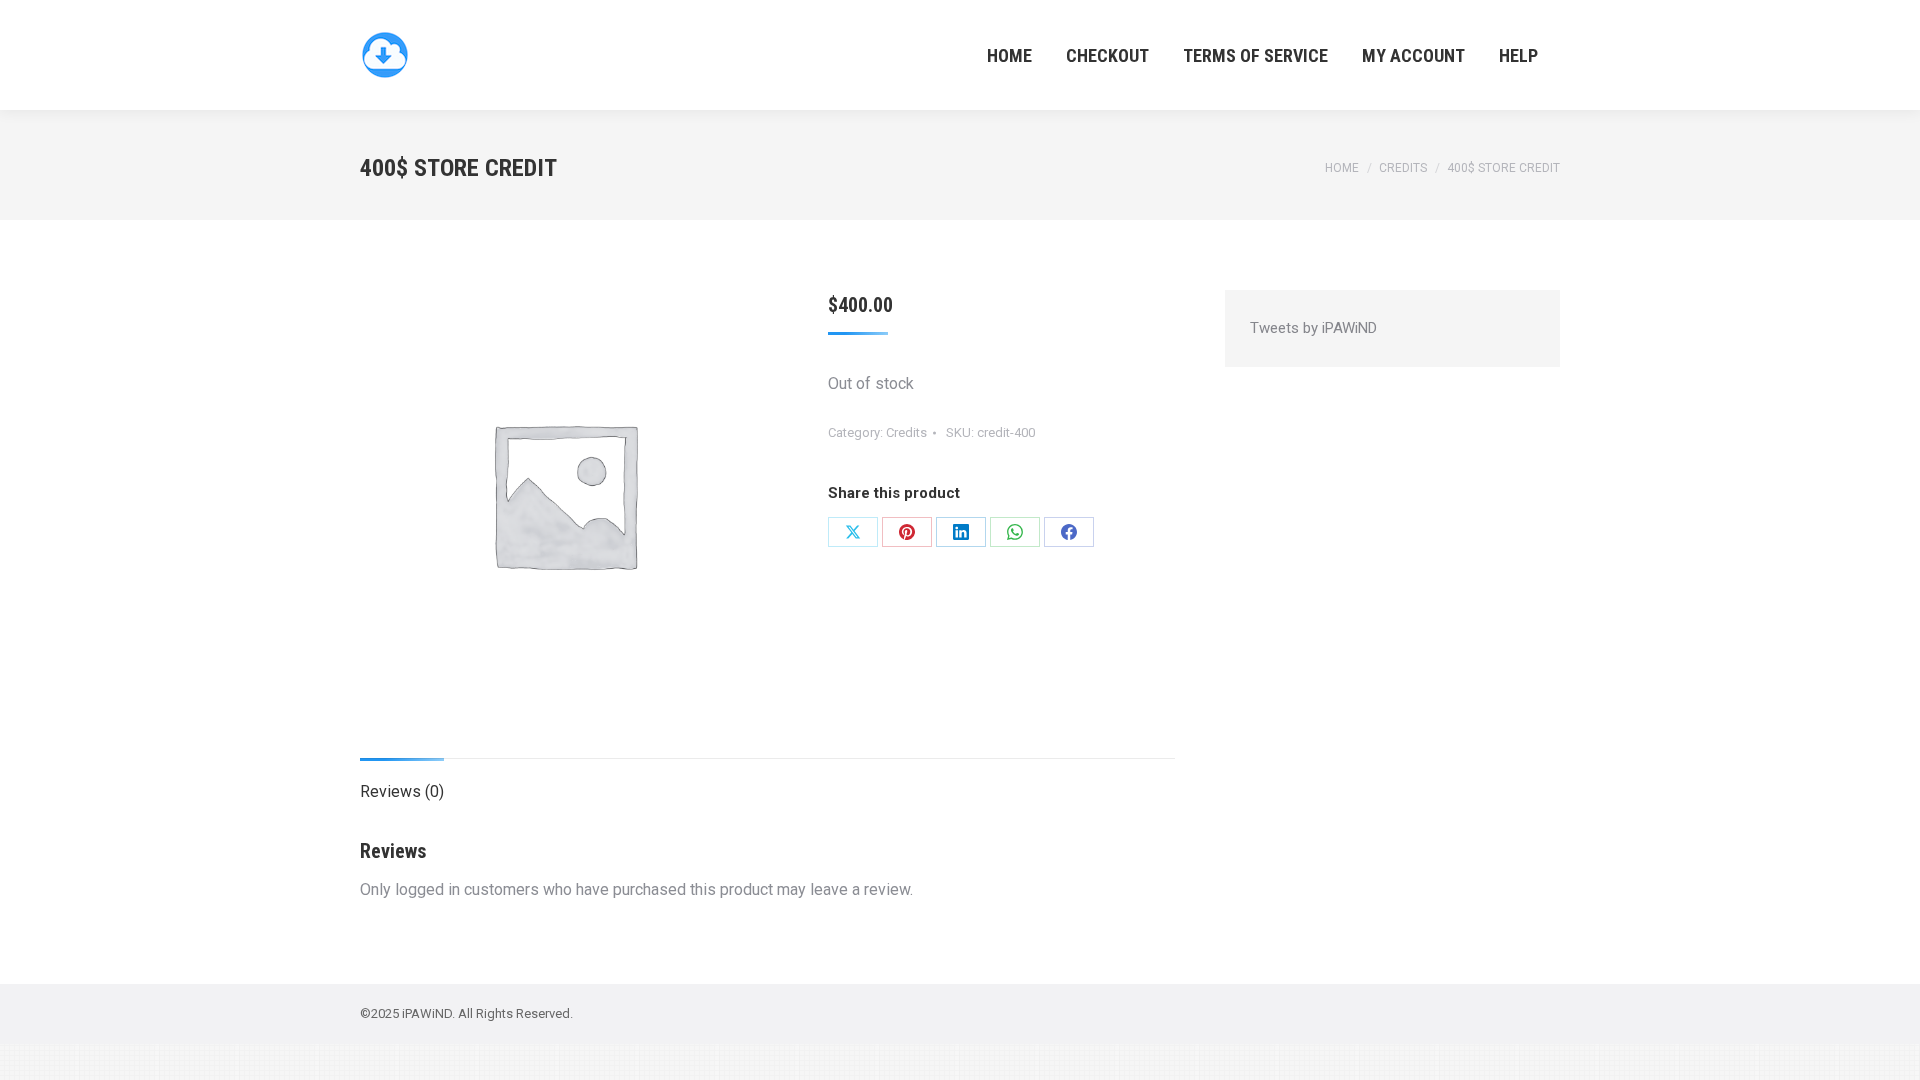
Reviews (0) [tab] (402, 791)
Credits (906, 432)
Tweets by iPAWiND (1313, 328)
